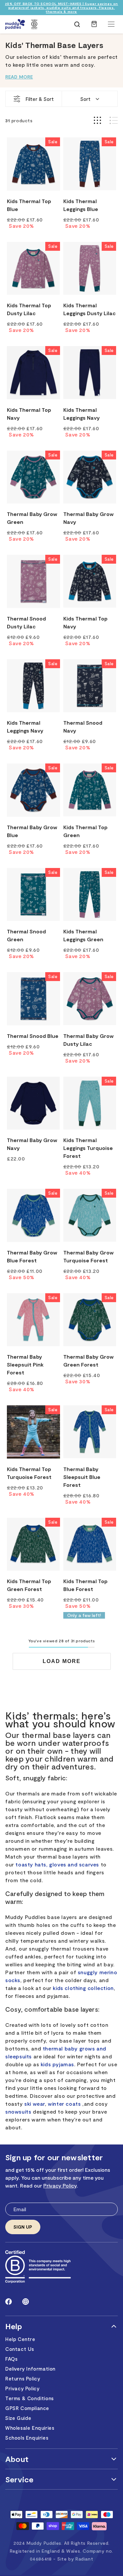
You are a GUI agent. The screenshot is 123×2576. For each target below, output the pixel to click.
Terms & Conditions (30, 2398)
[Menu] (111, 24)
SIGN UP (23, 2227)
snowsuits (18, 2111)
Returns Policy (23, 2378)
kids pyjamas (57, 2064)
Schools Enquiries (27, 2438)
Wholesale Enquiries (30, 2428)
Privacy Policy (60, 2185)
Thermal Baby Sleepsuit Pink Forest (25, 1364)
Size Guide (18, 2418)
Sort (85, 99)
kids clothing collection (83, 1988)
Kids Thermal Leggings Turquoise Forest (88, 1148)
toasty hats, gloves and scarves (57, 1864)
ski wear (35, 2104)
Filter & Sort (40, 99)
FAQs (11, 2359)
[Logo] (15, 24)
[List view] (114, 120)
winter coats (64, 2104)
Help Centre (20, 2339)
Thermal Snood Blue (33, 1036)
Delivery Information (30, 2369)
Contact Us (20, 2349)
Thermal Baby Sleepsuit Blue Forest (82, 1477)
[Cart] (94, 27)
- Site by (73, 2559)
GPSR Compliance (27, 2408)
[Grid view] (97, 120)
